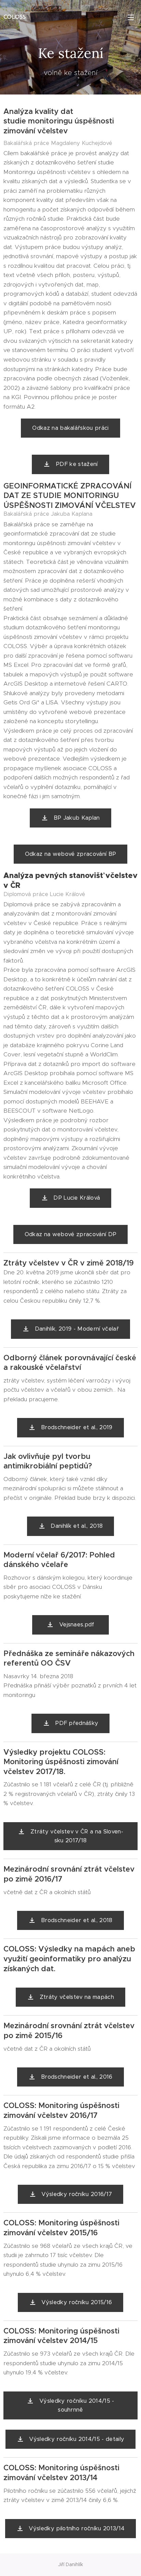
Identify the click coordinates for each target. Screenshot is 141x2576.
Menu (131, 17)
